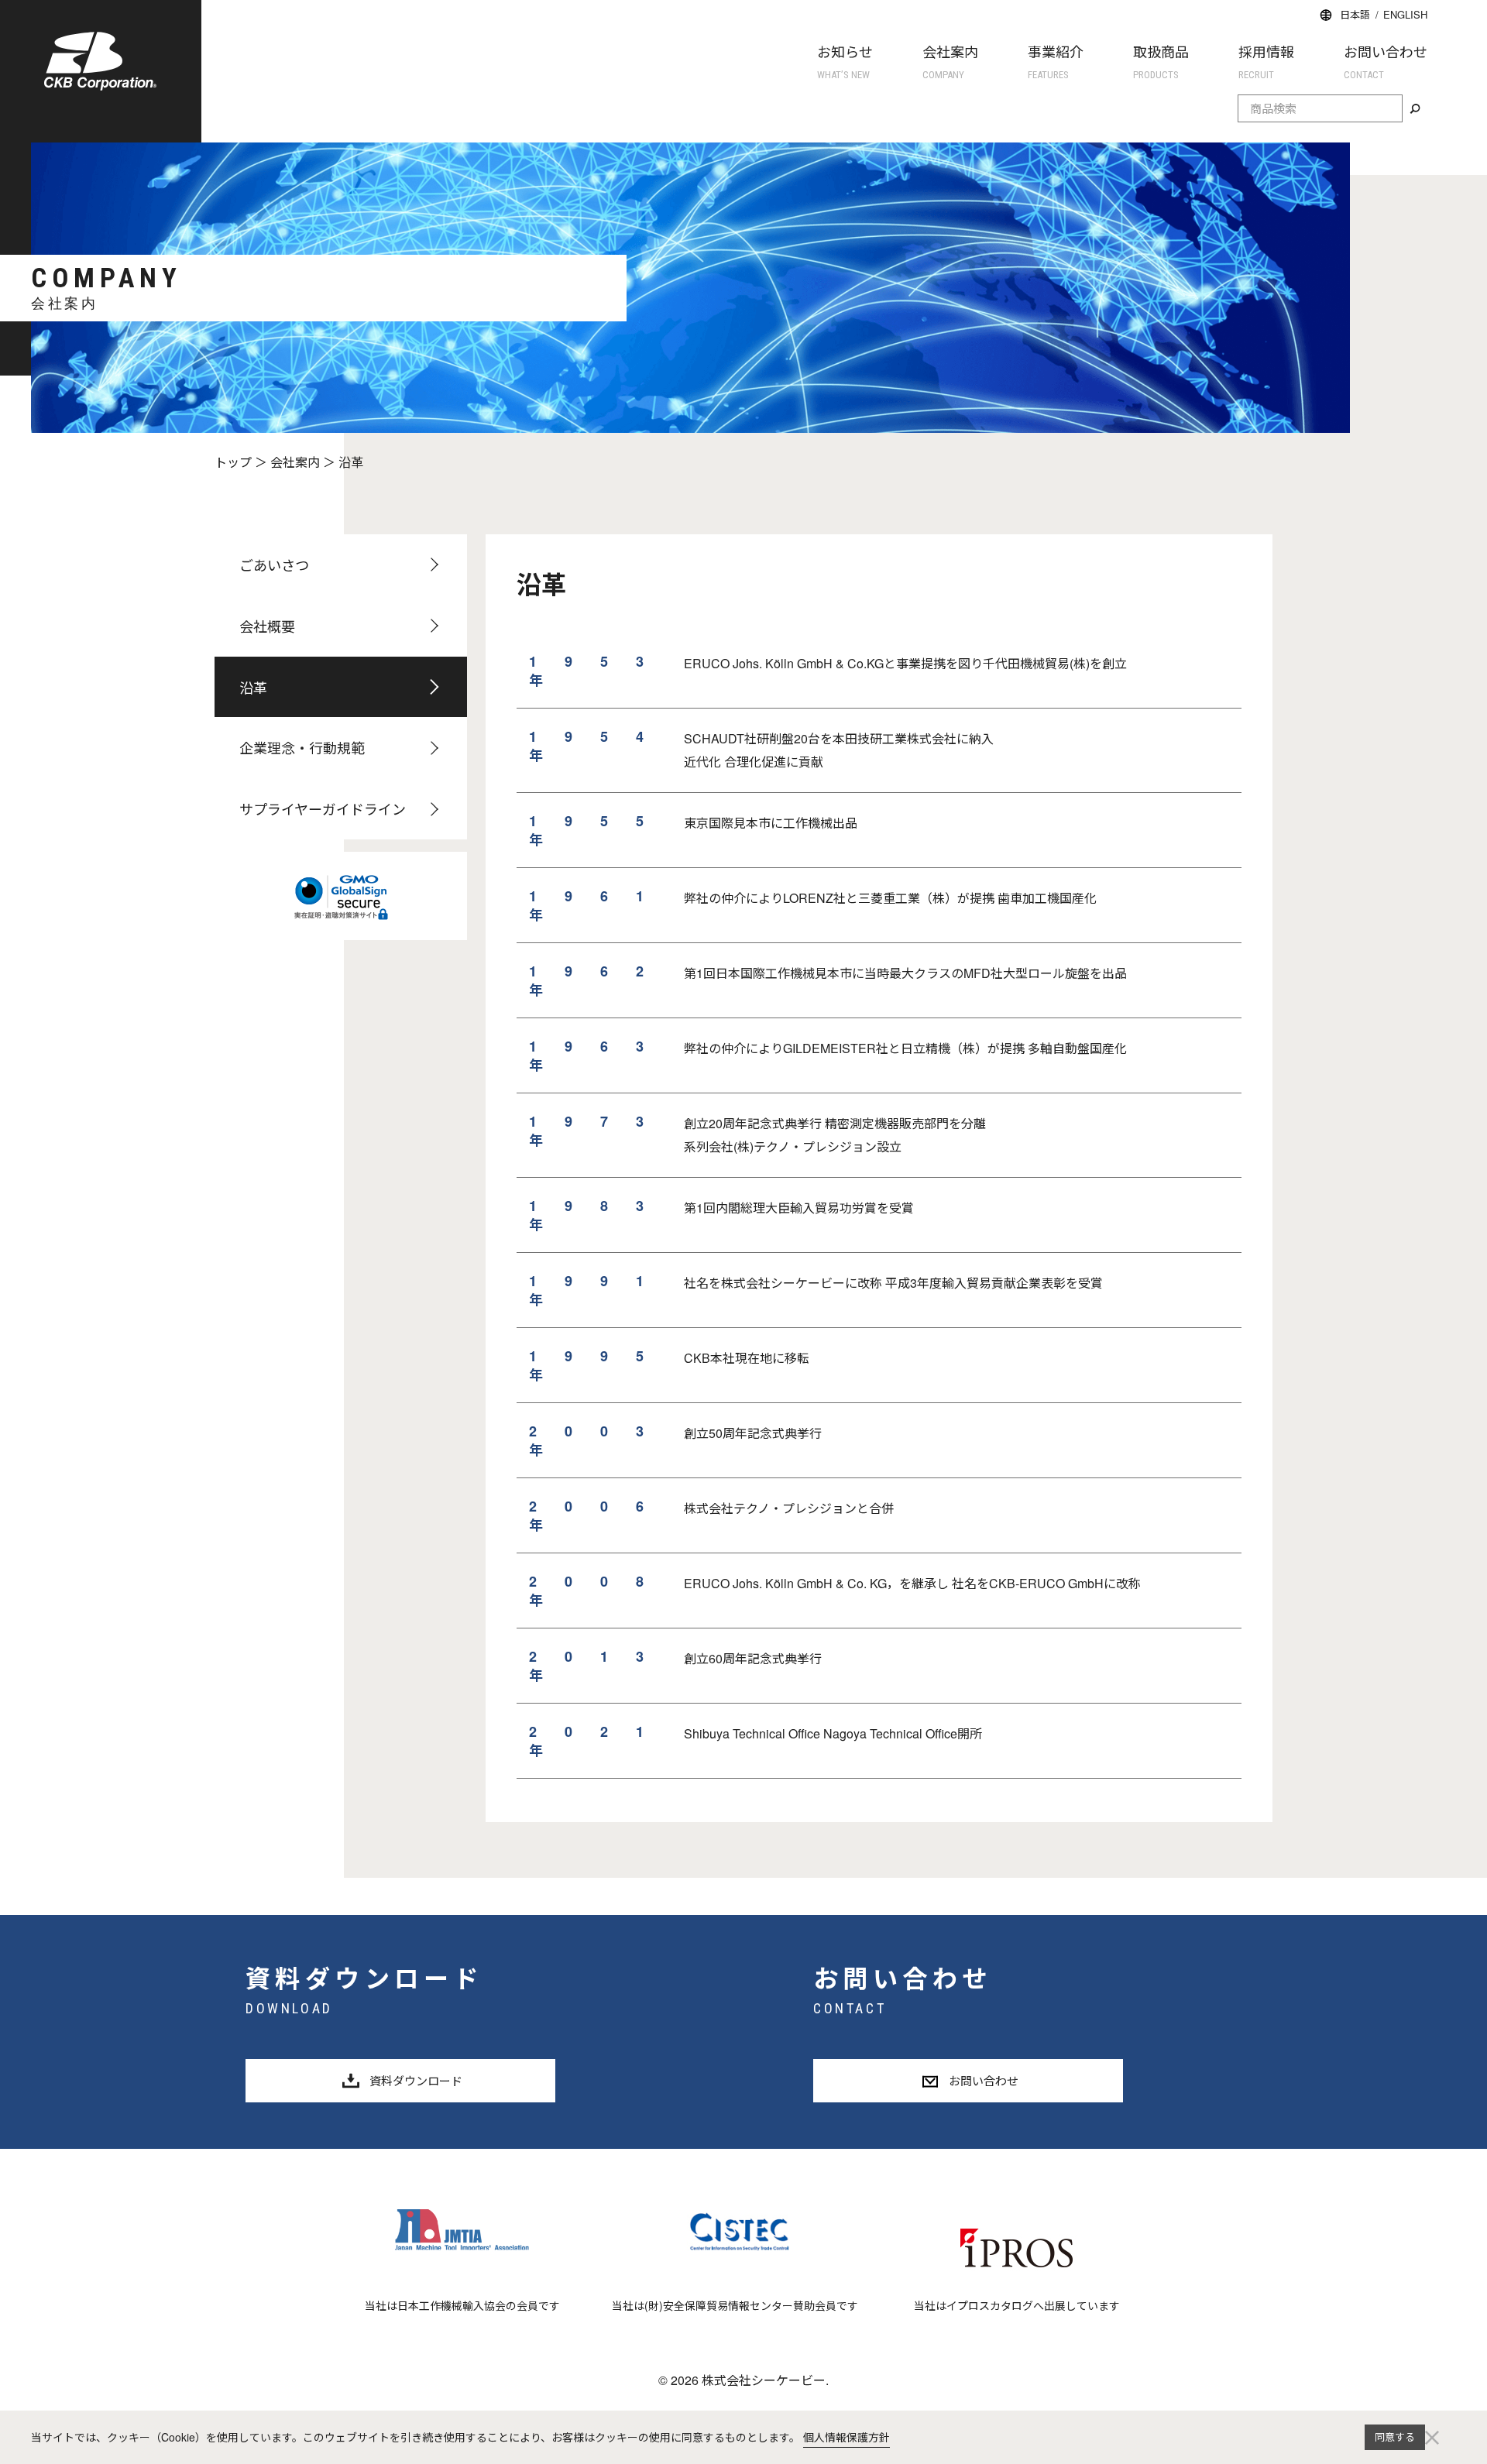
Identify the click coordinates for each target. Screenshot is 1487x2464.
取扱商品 (1161, 61)
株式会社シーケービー (100, 61)
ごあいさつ (274, 565)
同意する (1395, 2437)
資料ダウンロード (416, 2080)
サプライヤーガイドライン (323, 808)
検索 (1415, 109)
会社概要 (267, 626)
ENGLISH (1405, 14)
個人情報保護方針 (847, 2437)
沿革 (253, 687)
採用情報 (1266, 61)
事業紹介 (1056, 61)
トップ (233, 462)
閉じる (1432, 2437)
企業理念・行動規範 (302, 747)
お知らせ (845, 61)
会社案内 (950, 61)
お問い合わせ (1386, 61)
